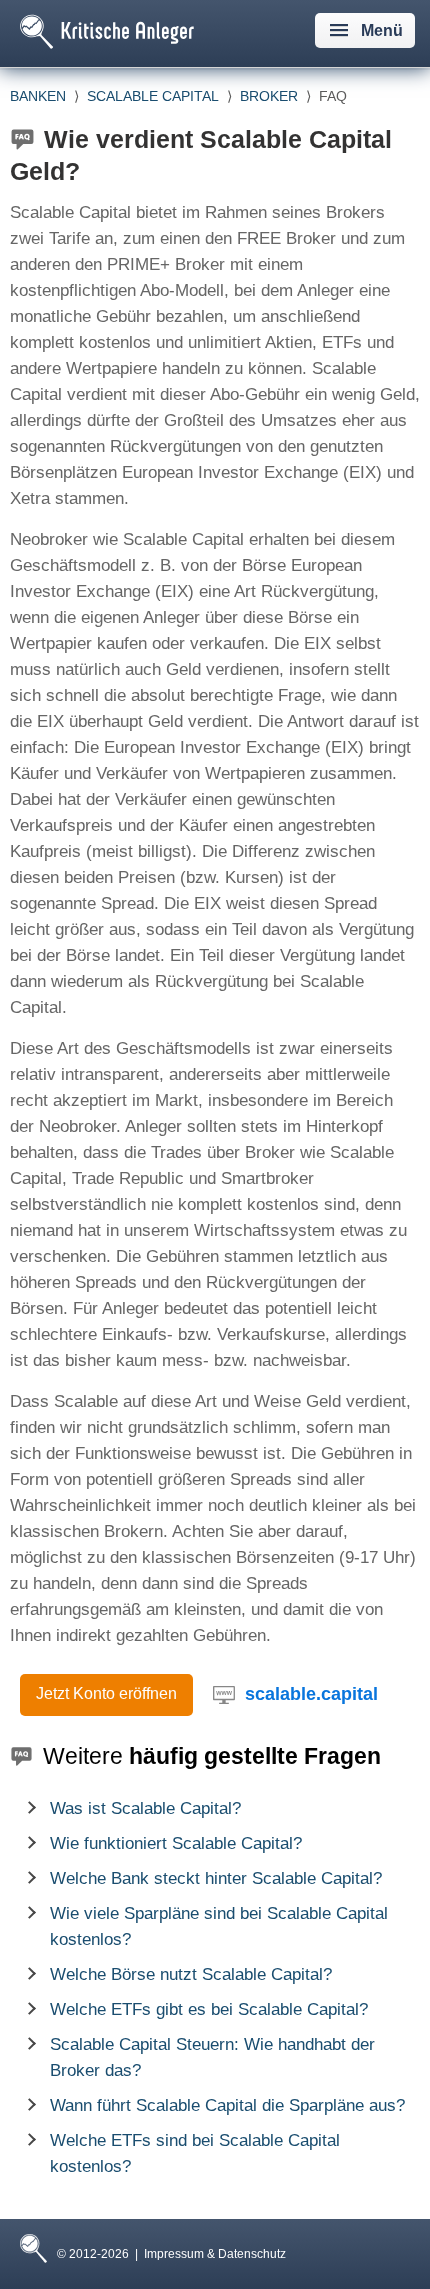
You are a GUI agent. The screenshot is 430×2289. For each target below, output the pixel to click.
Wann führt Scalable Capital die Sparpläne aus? (227, 2105)
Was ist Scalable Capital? (145, 1808)
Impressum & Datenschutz (215, 2254)
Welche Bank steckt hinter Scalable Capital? (216, 1878)
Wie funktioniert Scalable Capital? (176, 1843)
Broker (269, 96)
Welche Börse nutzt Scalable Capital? (191, 1974)
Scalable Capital (153, 96)
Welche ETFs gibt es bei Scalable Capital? (209, 2009)
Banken (38, 96)
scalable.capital (311, 1694)
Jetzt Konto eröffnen (106, 1693)
